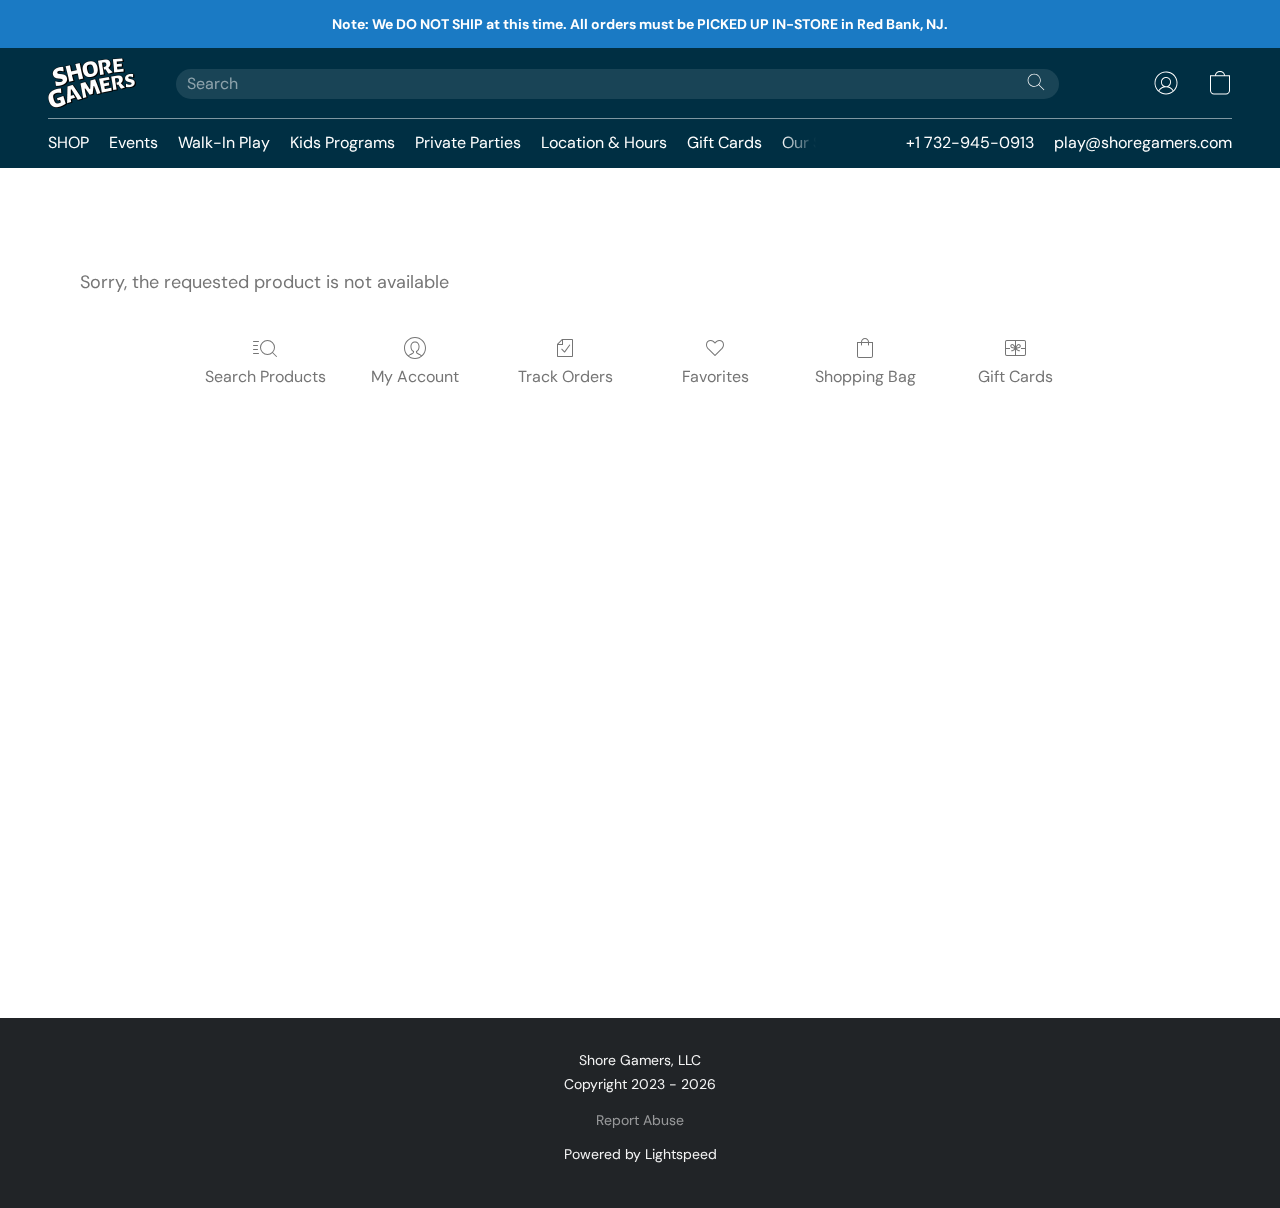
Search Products (265, 376)
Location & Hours (604, 142)
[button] (92, 83)
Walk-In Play (224, 142)
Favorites (715, 376)
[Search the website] (1036, 82)
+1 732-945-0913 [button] (970, 142)
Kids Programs (342, 142)
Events (133, 142)
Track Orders (565, 376)
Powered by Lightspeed (640, 1154)
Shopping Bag (865, 376)
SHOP (68, 142)
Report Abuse (640, 1120)
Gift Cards (724, 142)
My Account (415, 376)
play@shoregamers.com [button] (1143, 142)
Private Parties (468, 142)
